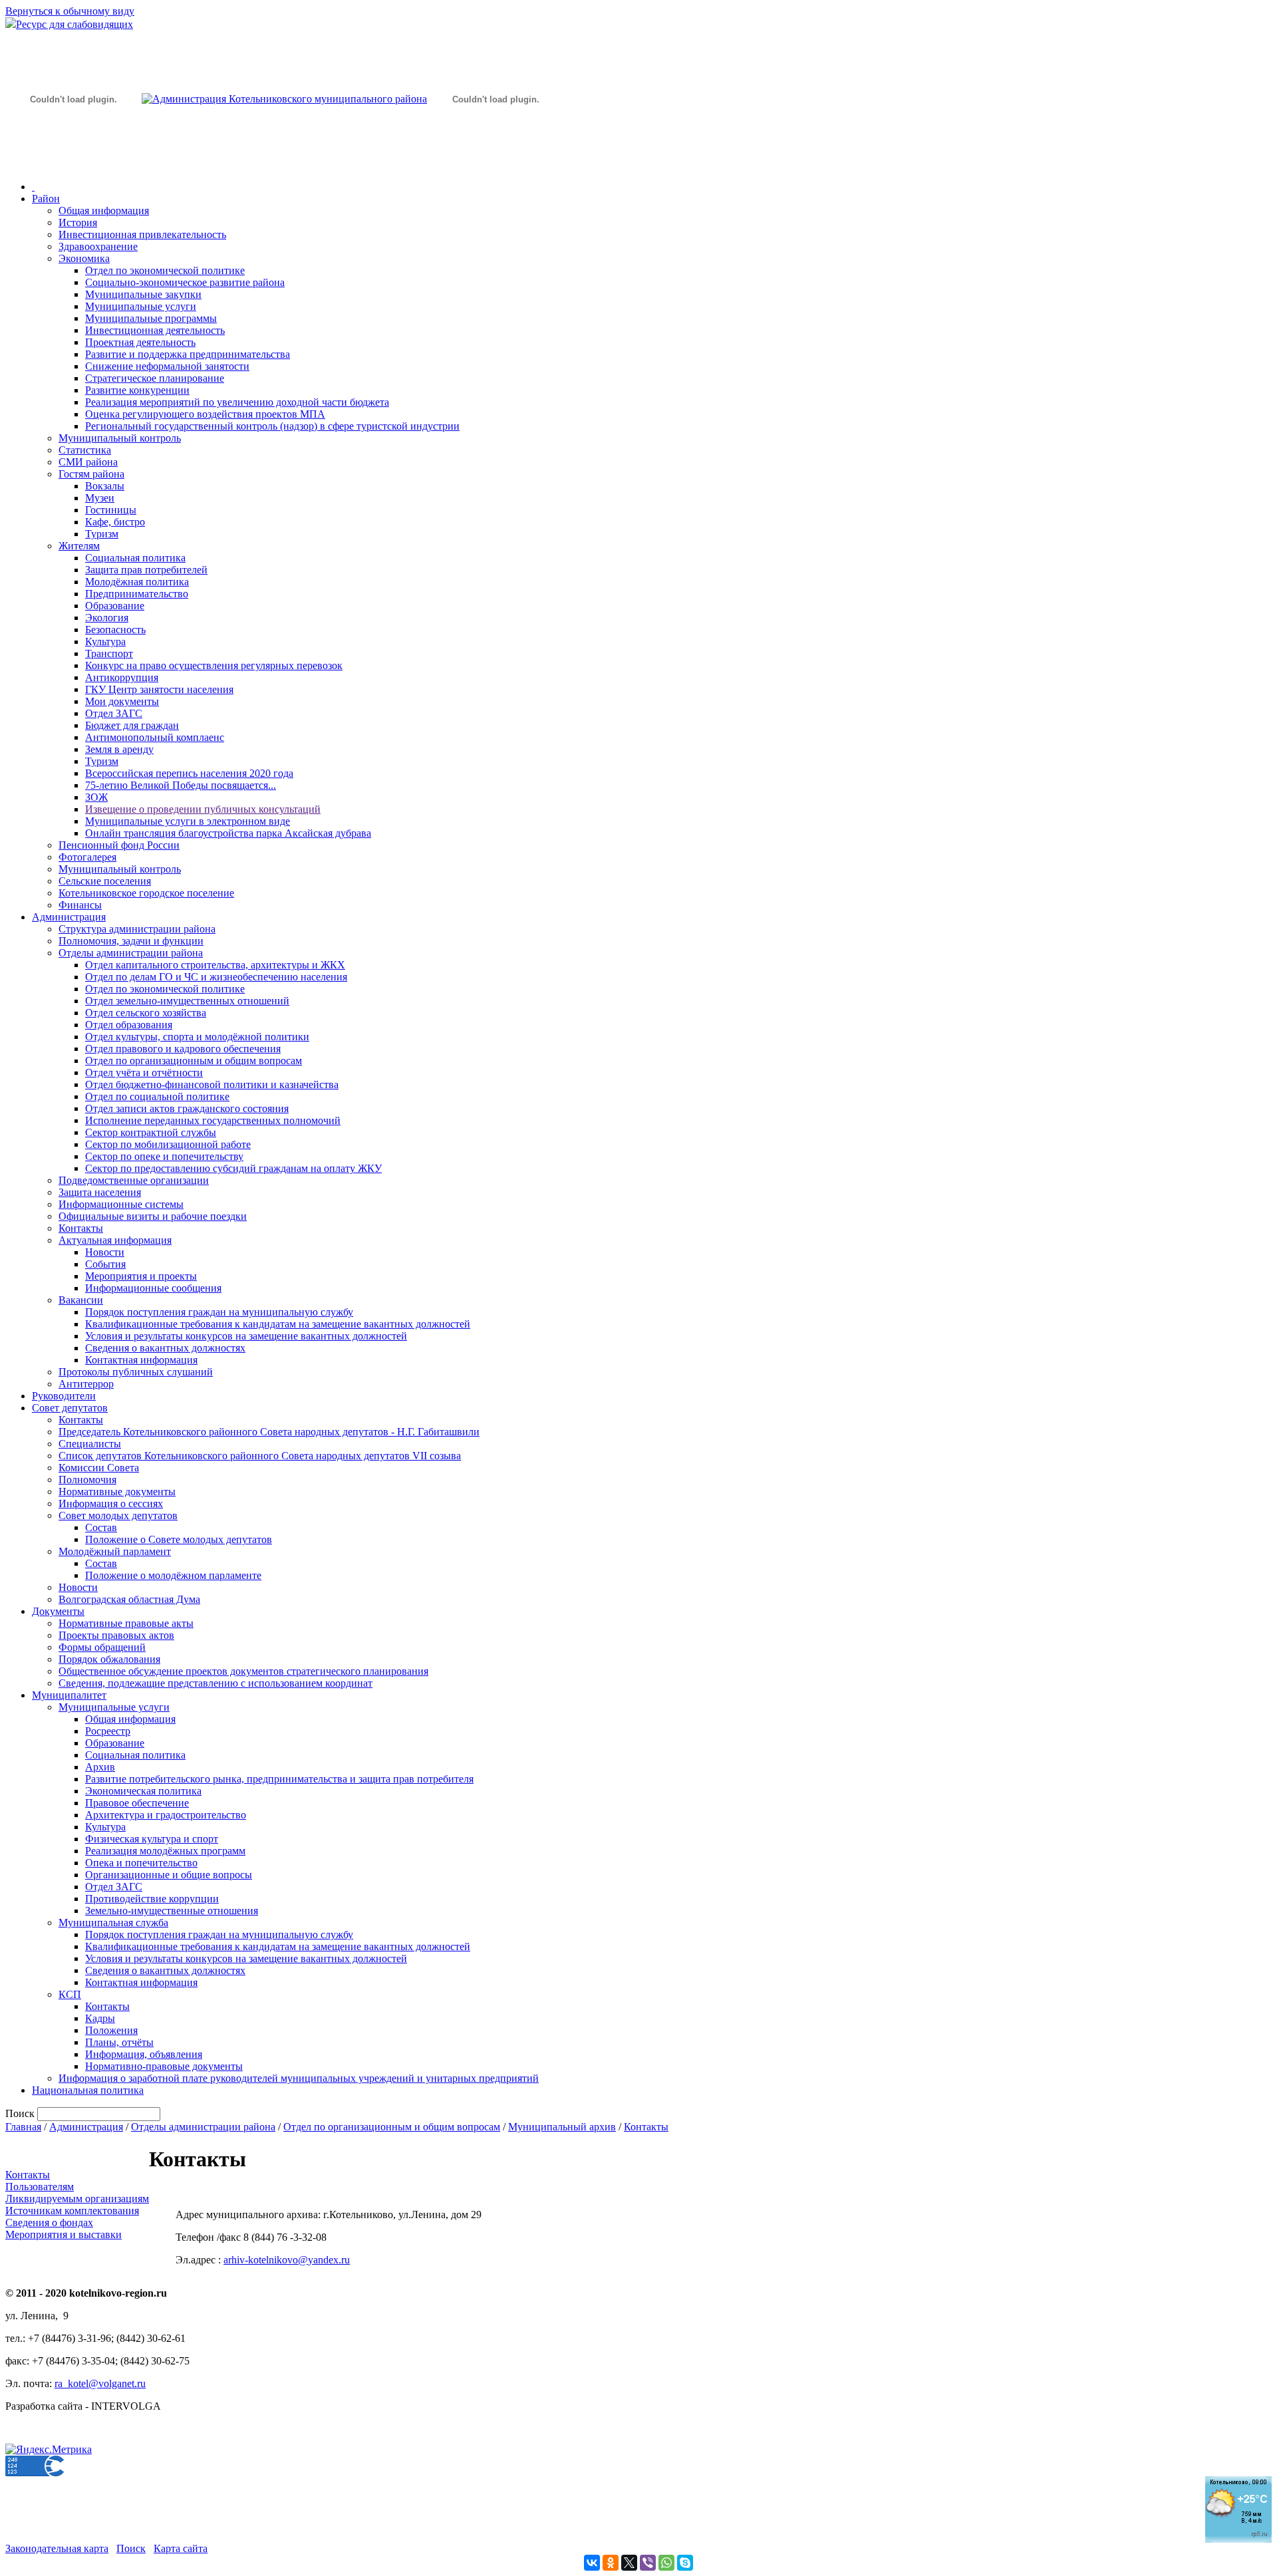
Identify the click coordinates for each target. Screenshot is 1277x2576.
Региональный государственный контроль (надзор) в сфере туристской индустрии (272, 426)
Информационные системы (121, 1204)
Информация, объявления (144, 2054)
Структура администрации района (137, 929)
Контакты (81, 1228)
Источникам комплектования (72, 2211)
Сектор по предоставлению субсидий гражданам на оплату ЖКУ (233, 1168)
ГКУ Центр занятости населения (159, 689)
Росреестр (108, 1731)
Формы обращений (102, 1647)
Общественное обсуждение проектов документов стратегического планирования (243, 1671)
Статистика (85, 450)
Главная (23, 2127)
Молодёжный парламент (115, 1551)
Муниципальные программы (151, 318)
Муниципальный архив (562, 2127)
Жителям (79, 546)
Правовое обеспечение (137, 1803)
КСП (70, 1994)
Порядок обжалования (109, 1659)
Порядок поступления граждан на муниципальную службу (219, 1312)
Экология (107, 618)
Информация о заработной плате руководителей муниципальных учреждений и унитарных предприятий (299, 2078)
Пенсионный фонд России (119, 845)
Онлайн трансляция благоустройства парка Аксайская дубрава (228, 833)
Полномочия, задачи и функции (131, 941)
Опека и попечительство (141, 1863)
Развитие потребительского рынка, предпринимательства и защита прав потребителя (279, 1779)
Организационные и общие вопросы (169, 1875)
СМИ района (88, 462)
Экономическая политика (143, 1791)
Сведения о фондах (49, 2222)
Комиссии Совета (99, 1468)
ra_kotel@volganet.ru (100, 2383)
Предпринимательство (137, 594)
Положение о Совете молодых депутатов (179, 1539)
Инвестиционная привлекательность (142, 234)
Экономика (84, 258)
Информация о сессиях (111, 1503)
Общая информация (104, 211)
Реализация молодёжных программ (165, 1851)
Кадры (100, 2018)
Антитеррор (86, 1384)
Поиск (131, 2548)
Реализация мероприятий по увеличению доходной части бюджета (237, 402)
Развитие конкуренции (137, 390)
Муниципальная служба (113, 1923)
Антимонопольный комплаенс (155, 737)
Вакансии (81, 1300)
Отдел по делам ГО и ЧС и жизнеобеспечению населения (216, 977)
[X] (629, 2563)
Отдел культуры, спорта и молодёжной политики (197, 1037)
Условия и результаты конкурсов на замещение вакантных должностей (246, 1336)
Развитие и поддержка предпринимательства (188, 354)
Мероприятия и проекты (141, 1276)
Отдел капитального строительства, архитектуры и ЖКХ (215, 965)
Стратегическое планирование (155, 378)
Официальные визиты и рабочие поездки (153, 1216)
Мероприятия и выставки (64, 2234)
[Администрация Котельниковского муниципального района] (73, 162)
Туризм (102, 534)
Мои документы (122, 701)
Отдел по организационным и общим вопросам (194, 1061)
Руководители (64, 1396)
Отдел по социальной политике (157, 1096)
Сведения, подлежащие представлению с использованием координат (215, 1683)
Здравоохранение (98, 246)
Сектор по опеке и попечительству (164, 1156)
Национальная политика (88, 2090)
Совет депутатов (70, 1408)
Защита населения (100, 1192)
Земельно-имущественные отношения (172, 1911)
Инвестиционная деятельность (155, 330)
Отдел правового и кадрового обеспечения (183, 1049)
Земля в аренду (119, 749)
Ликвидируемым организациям (77, 2199)
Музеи (100, 498)
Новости (105, 1252)
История (78, 222)
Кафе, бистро (115, 522)
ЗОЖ (96, 797)
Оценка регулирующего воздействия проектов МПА (205, 414)
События (105, 1264)
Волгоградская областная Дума (129, 1599)
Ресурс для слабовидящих (74, 24)
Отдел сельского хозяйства (146, 1013)
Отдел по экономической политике (165, 270)
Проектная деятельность (140, 342)
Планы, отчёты (119, 2042)
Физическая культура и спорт (152, 1839)
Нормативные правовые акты (126, 1623)
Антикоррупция (122, 677)
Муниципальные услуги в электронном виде (188, 821)
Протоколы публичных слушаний (136, 1372)
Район (46, 199)
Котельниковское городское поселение (146, 893)
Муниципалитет (69, 1695)
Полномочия (87, 1480)
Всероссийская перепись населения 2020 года (189, 773)
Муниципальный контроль (120, 438)
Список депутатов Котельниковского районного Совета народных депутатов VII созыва (260, 1456)
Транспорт (109, 653)
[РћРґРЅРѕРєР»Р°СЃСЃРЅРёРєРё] (611, 2563)
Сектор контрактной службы (151, 1132)
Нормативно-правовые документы (164, 2066)
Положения (111, 2030)
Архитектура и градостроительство (166, 1815)
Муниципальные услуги (141, 306)
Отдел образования (129, 1025)
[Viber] (648, 2563)
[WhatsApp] (666, 2563)
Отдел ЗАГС (114, 713)
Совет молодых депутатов (118, 1515)
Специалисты (90, 1444)
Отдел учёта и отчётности (144, 1073)
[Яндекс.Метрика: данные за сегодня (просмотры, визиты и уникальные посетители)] (49, 2450)
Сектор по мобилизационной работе (168, 1144)
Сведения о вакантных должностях (165, 1348)
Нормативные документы (117, 1492)
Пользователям (40, 2187)
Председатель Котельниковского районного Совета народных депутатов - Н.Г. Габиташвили (269, 1432)
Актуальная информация (115, 1240)
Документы (58, 1611)
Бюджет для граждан (132, 725)
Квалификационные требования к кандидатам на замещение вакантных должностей (278, 1324)
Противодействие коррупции (152, 1899)
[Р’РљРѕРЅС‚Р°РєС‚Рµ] (592, 2563)
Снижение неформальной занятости (167, 366)
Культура (105, 642)
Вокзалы (105, 486)
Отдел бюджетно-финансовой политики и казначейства (212, 1084)
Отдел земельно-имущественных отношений (187, 1001)
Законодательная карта (57, 2548)
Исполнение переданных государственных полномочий (213, 1120)
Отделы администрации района (131, 953)
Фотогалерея (87, 857)
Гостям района (91, 474)
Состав (101, 1527)
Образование (115, 606)
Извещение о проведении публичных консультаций (203, 809)
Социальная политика (135, 558)
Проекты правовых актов (116, 1635)
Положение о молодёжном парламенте (173, 1575)
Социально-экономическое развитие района (185, 282)
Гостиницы (111, 510)
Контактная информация (141, 1360)
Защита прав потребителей (146, 570)
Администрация (69, 917)
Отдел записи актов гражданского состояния (187, 1108)
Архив (100, 1767)
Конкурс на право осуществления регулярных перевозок (214, 665)
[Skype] (685, 2563)
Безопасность (115, 630)
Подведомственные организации (134, 1180)
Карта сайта (181, 2548)
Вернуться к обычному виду (70, 11)
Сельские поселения (105, 881)
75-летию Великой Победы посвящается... (181, 785)
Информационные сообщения (153, 1288)
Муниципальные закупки (143, 294)
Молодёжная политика (137, 582)
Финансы (80, 905)
